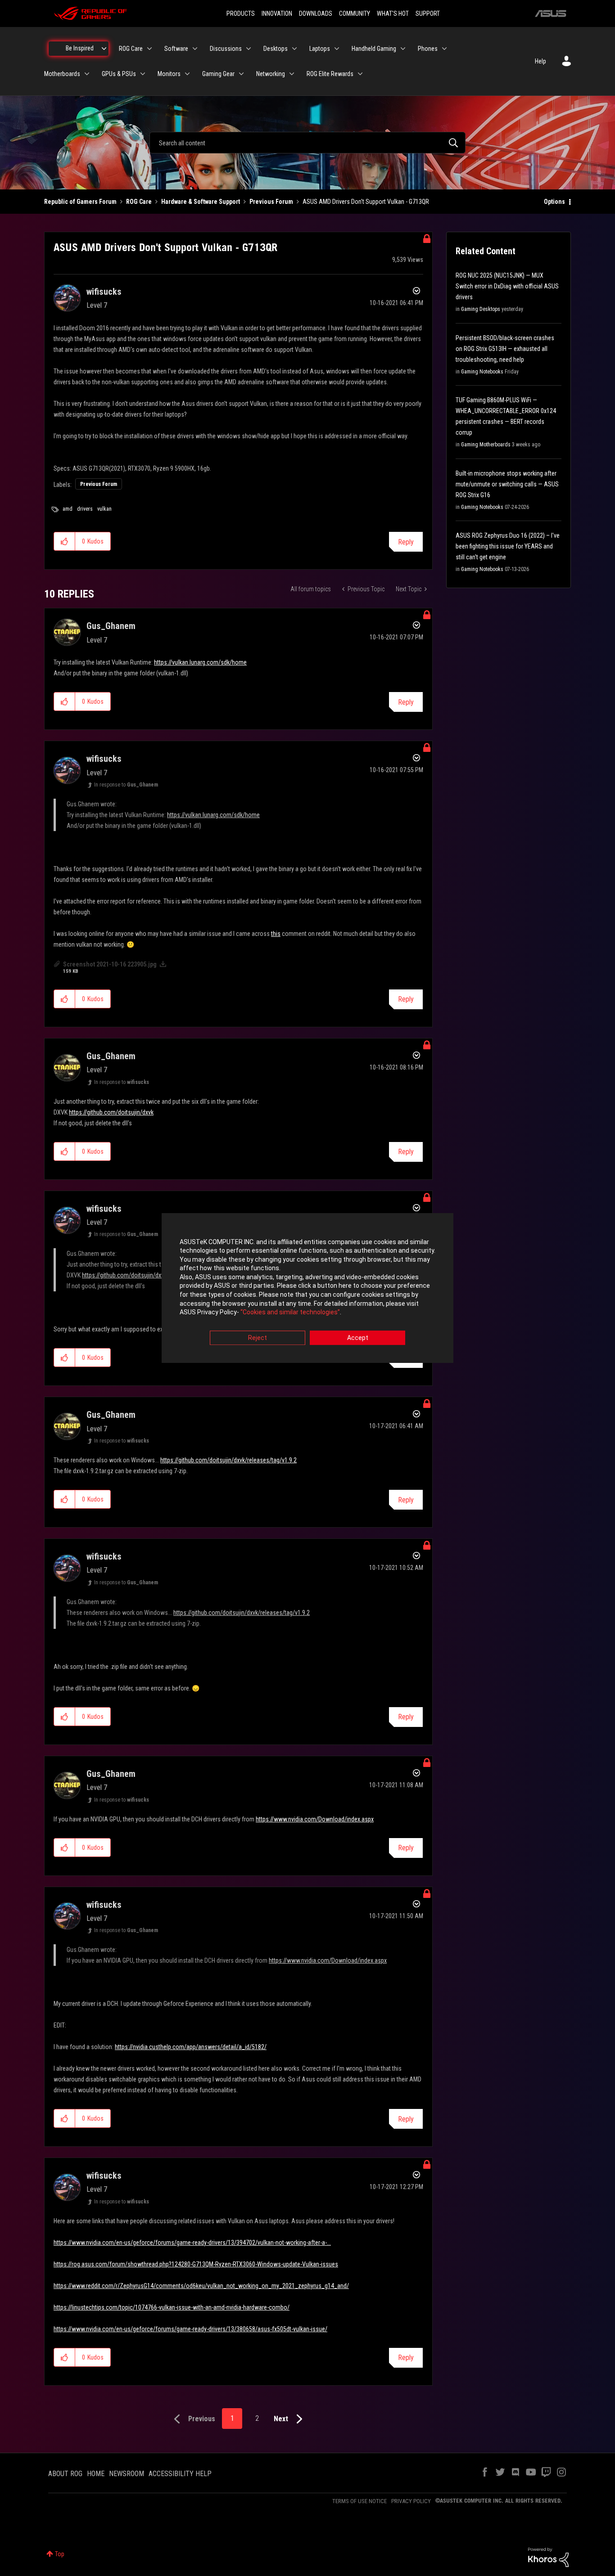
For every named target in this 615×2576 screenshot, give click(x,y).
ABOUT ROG (65, 2474)
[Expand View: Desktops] (294, 49)
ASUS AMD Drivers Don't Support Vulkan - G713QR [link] (366, 202)
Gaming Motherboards (486, 445)
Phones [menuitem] (428, 49)
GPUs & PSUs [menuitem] (119, 74)
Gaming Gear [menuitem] (218, 74)
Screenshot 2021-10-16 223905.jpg (110, 964)
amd (68, 509)
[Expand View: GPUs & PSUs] (143, 74)
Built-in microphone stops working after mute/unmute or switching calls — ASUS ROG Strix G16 (507, 484)
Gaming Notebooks (482, 372)
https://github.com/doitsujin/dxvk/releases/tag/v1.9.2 (228, 1460)
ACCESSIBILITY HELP (180, 2474)
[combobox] (307, 143)
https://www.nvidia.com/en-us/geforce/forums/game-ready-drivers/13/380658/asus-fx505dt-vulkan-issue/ (190, 2329)
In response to (126, 785)
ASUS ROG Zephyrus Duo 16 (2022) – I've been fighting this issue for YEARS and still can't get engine (508, 546)
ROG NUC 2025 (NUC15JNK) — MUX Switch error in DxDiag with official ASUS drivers (507, 286)
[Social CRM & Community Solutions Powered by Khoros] (548, 2557)
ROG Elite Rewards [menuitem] (330, 74)
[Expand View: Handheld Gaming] (403, 49)
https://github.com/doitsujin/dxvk (111, 1112)
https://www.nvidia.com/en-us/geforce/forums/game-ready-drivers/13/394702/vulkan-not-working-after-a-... (192, 2243)
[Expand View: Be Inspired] (104, 49)
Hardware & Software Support (201, 202)
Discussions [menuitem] (226, 49)
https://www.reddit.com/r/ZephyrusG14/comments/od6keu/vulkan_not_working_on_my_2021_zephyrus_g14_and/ (201, 2286)
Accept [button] (358, 1338)
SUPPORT (428, 13)
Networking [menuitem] (271, 74)
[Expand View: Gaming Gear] (241, 74)
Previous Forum (271, 202)
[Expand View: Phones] (444, 49)
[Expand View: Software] (195, 49)
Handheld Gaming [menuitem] (374, 49)
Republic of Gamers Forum (80, 202)
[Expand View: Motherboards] (87, 74)
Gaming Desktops (481, 309)
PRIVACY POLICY (411, 2501)
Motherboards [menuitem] (62, 74)
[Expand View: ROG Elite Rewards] (360, 74)
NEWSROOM (127, 2474)
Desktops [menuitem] (276, 49)
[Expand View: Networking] (292, 74)
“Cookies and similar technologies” (290, 1313)
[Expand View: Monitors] (187, 74)
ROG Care (139, 202)
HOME (96, 2474)
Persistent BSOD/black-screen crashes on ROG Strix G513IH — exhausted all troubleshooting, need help (505, 349)
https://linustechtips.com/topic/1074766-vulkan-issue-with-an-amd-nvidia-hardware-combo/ (172, 2307)
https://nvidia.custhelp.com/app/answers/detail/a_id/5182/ (191, 2047)
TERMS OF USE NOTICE (360, 2501)
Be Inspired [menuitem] (80, 48)
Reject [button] (258, 1338)
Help (540, 61)
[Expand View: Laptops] (337, 49)
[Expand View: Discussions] (249, 49)
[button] (65, 541)
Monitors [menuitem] (169, 74)
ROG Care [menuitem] (131, 49)
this (276, 934)
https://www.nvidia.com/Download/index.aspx (315, 1819)
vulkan (104, 509)
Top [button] (60, 2554)
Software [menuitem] (176, 49)
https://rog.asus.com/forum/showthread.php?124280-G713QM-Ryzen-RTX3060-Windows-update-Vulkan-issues (196, 2264)
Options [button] (554, 202)
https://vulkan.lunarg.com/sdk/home (200, 662)
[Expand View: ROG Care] (149, 49)
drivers (85, 509)
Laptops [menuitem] (320, 49)
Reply (406, 542)
